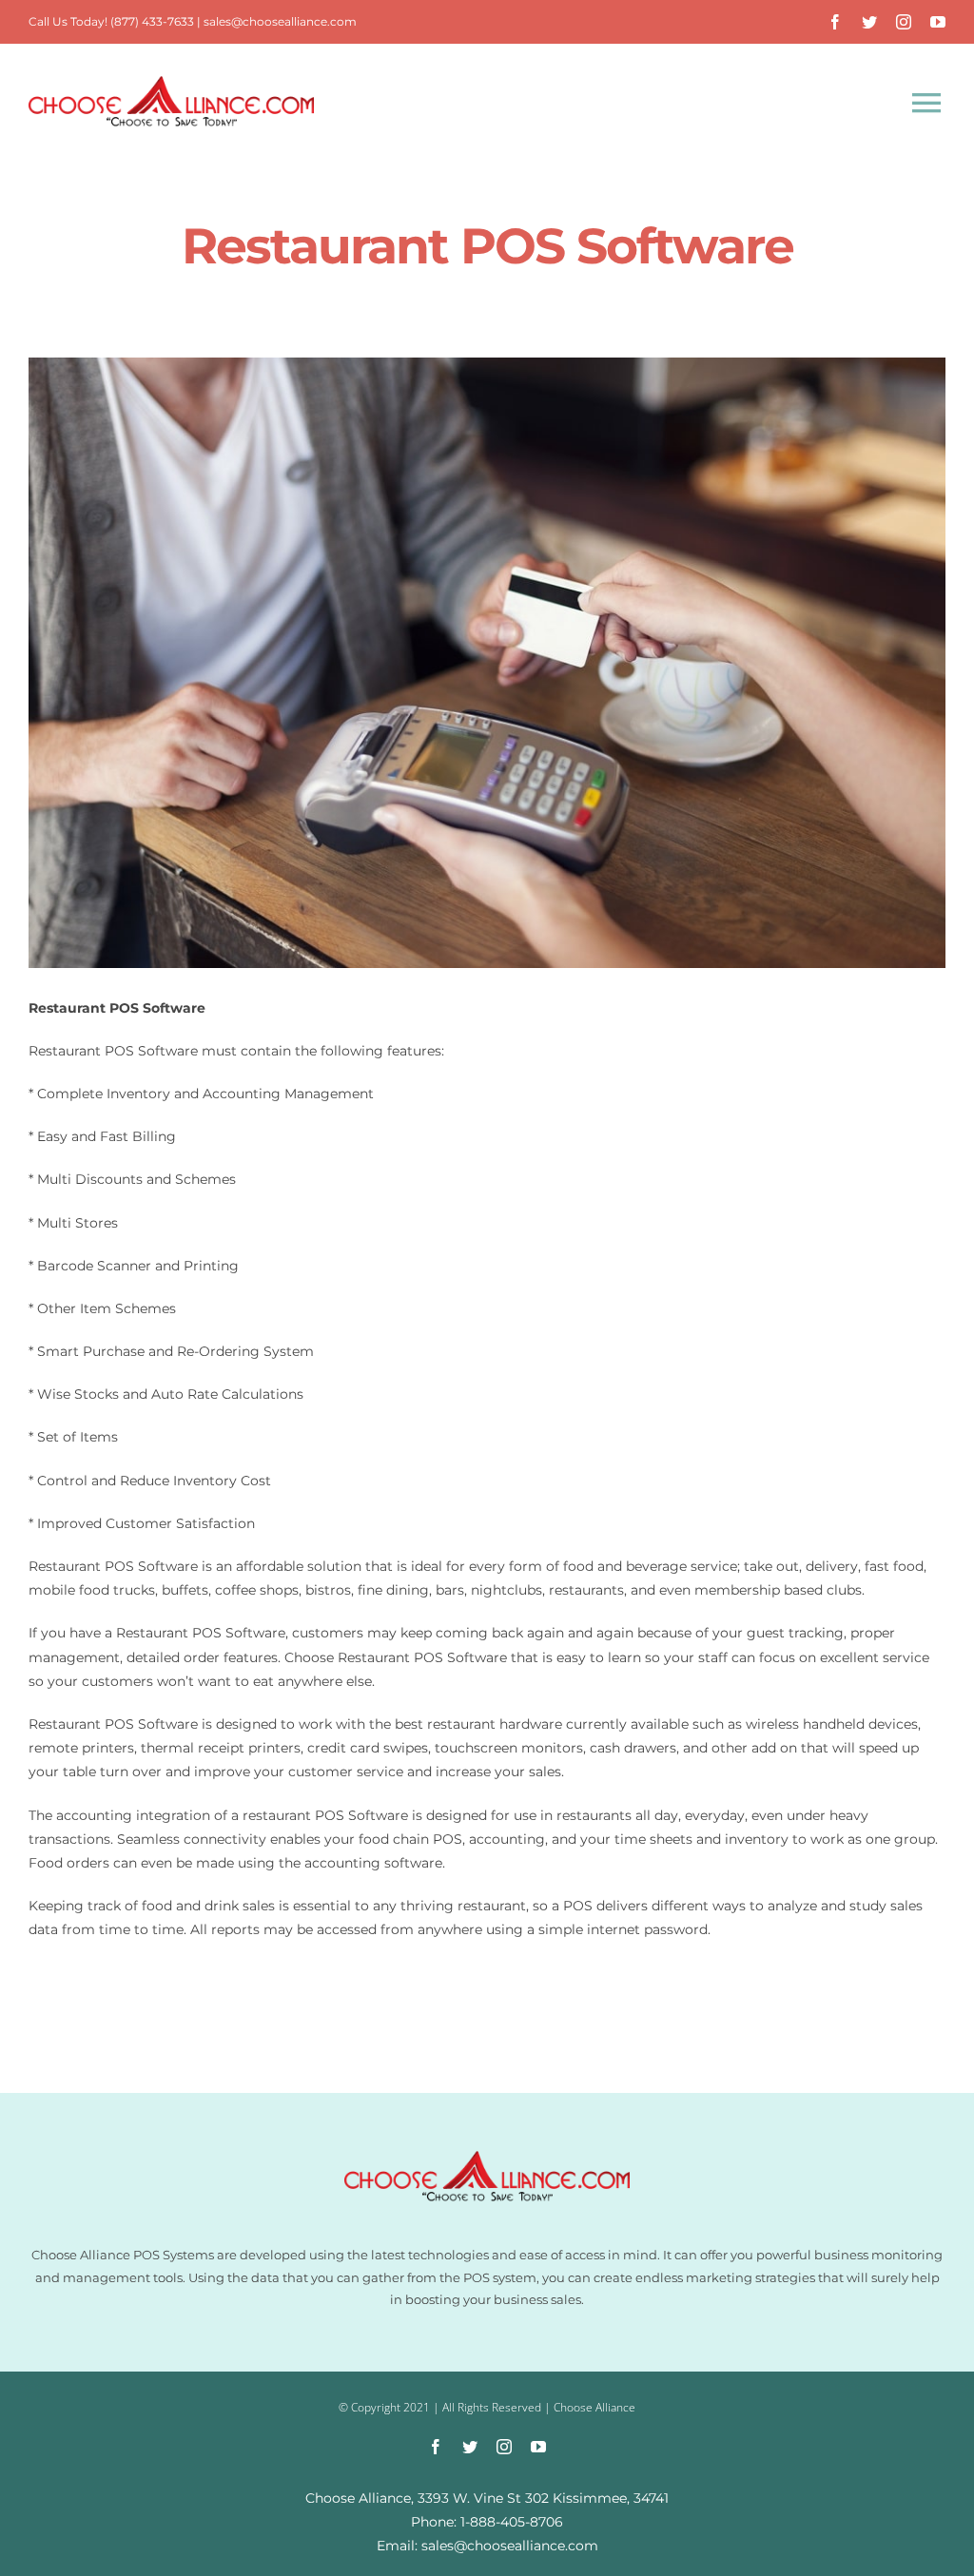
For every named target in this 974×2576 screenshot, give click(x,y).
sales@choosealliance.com (280, 21)
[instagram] (904, 22)
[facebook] (835, 22)
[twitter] (869, 22)
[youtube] (938, 22)
